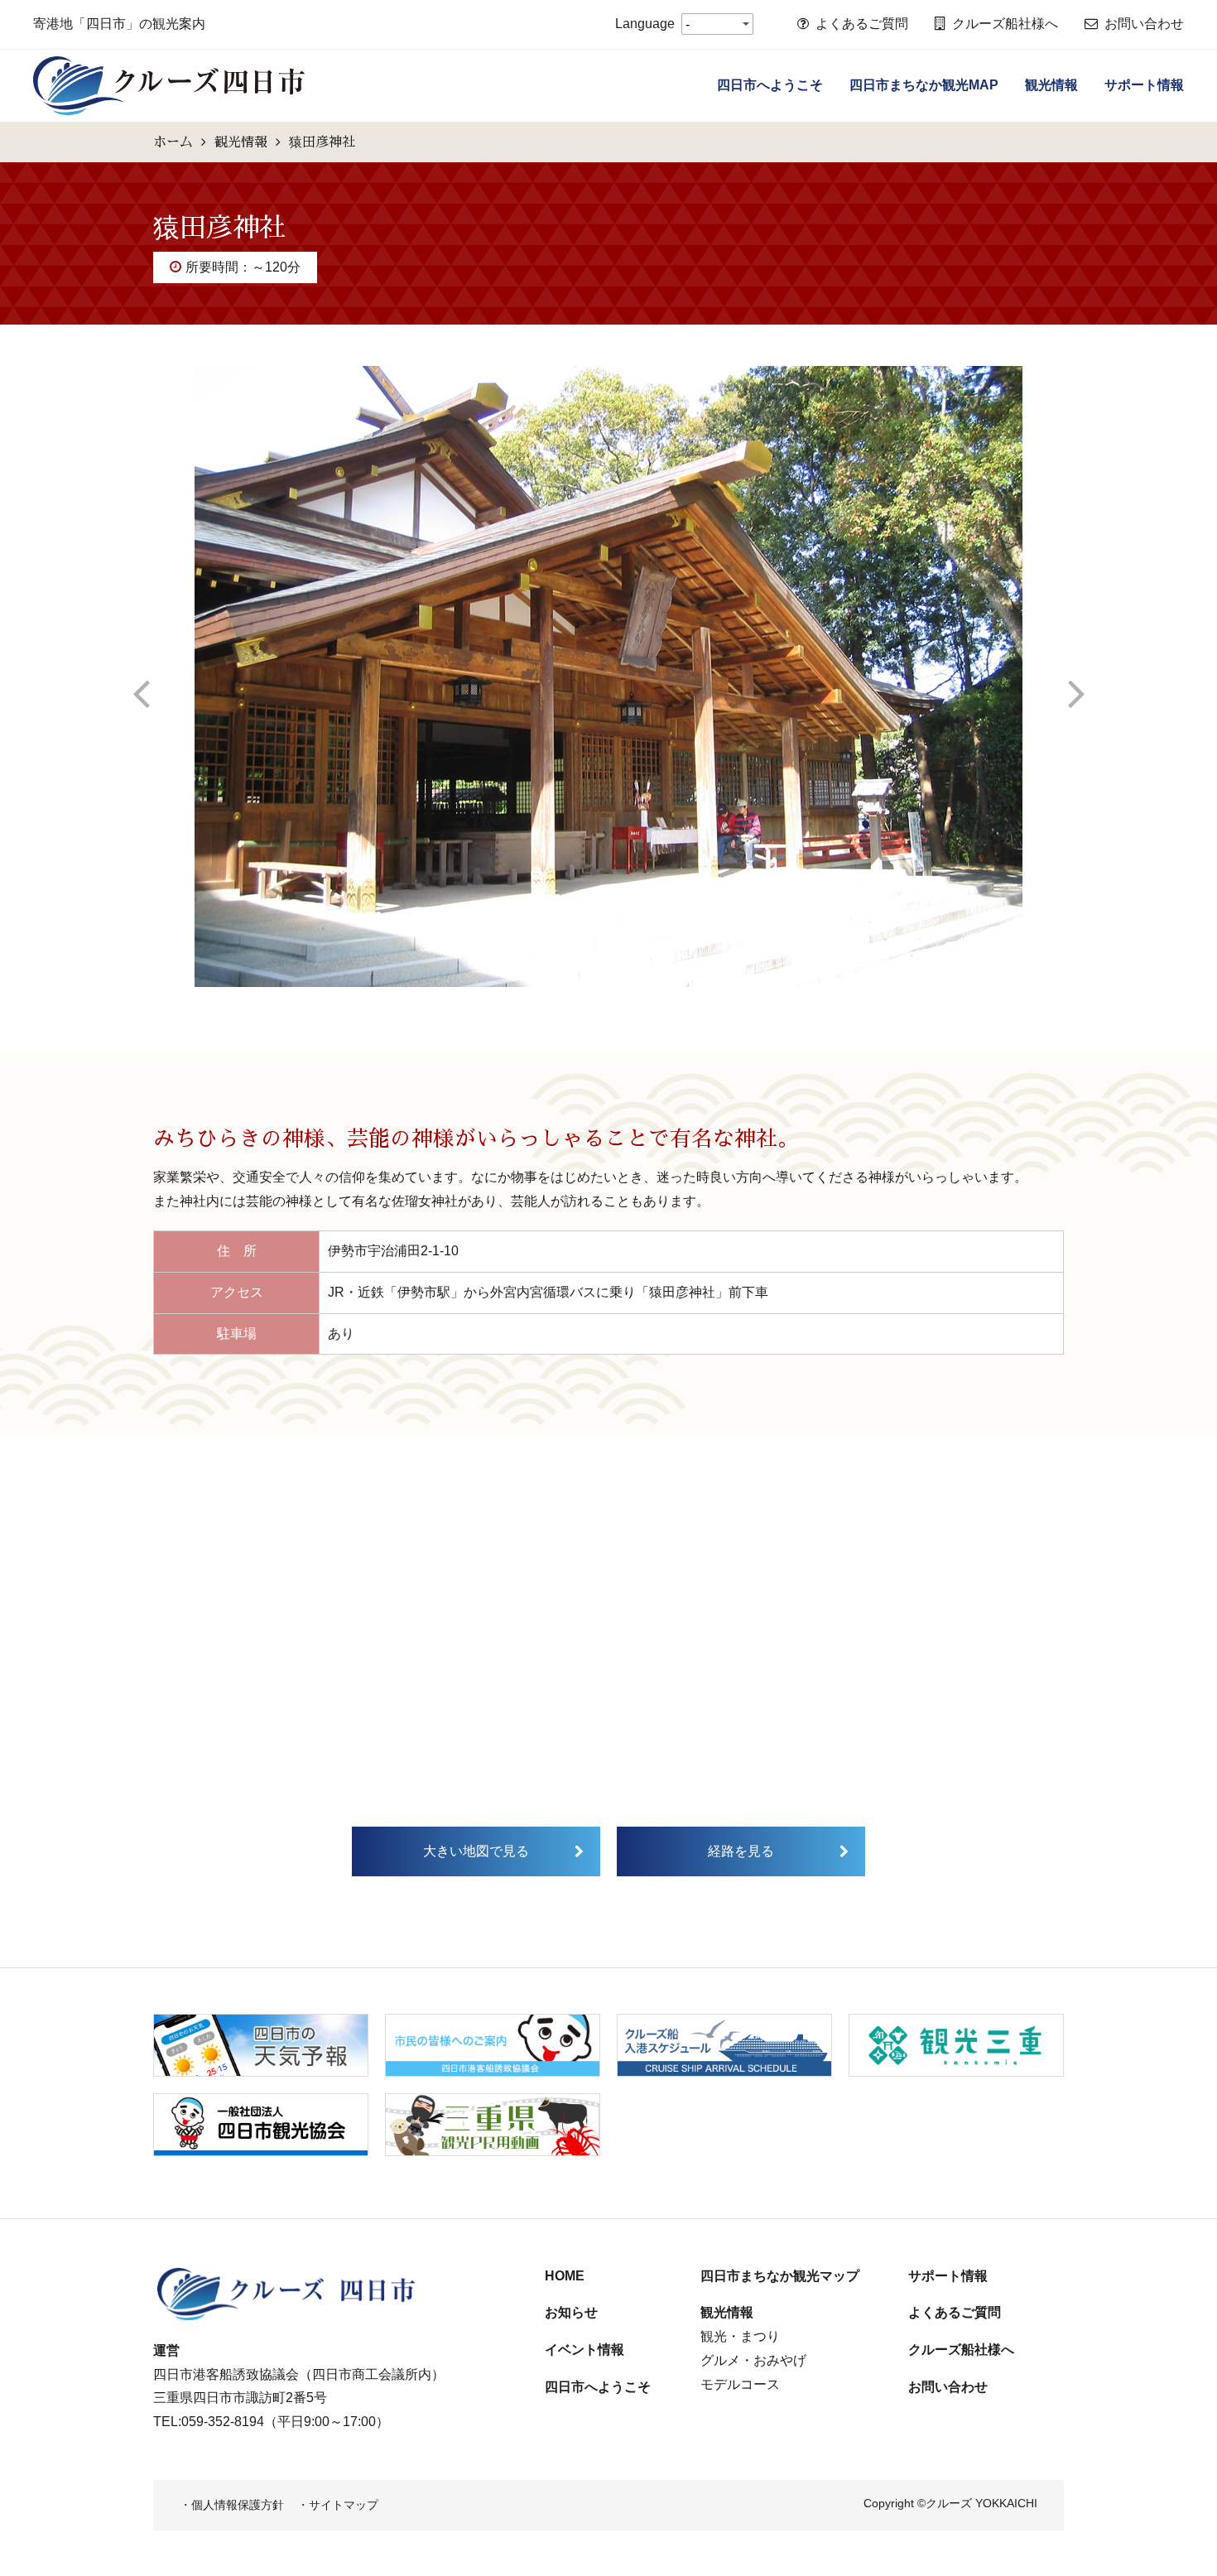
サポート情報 (1144, 85)
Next (1076, 677)
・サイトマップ (338, 2505)
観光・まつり (740, 2336)
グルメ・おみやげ (753, 2360)
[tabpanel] (608, 677)
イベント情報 (584, 2350)
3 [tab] (633, 999)
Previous (141, 677)
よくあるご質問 (862, 24)
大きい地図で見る (476, 1851)
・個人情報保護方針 (232, 2505)
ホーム (173, 142)
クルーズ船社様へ (1005, 24)
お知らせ (571, 2312)
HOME (565, 2276)
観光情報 (1051, 85)
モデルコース (740, 2384)
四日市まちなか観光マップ (780, 2276)
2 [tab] (608, 999)
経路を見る (741, 1851)
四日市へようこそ (770, 85)
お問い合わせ (1144, 24)
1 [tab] (584, 999)
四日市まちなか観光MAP (924, 85)
